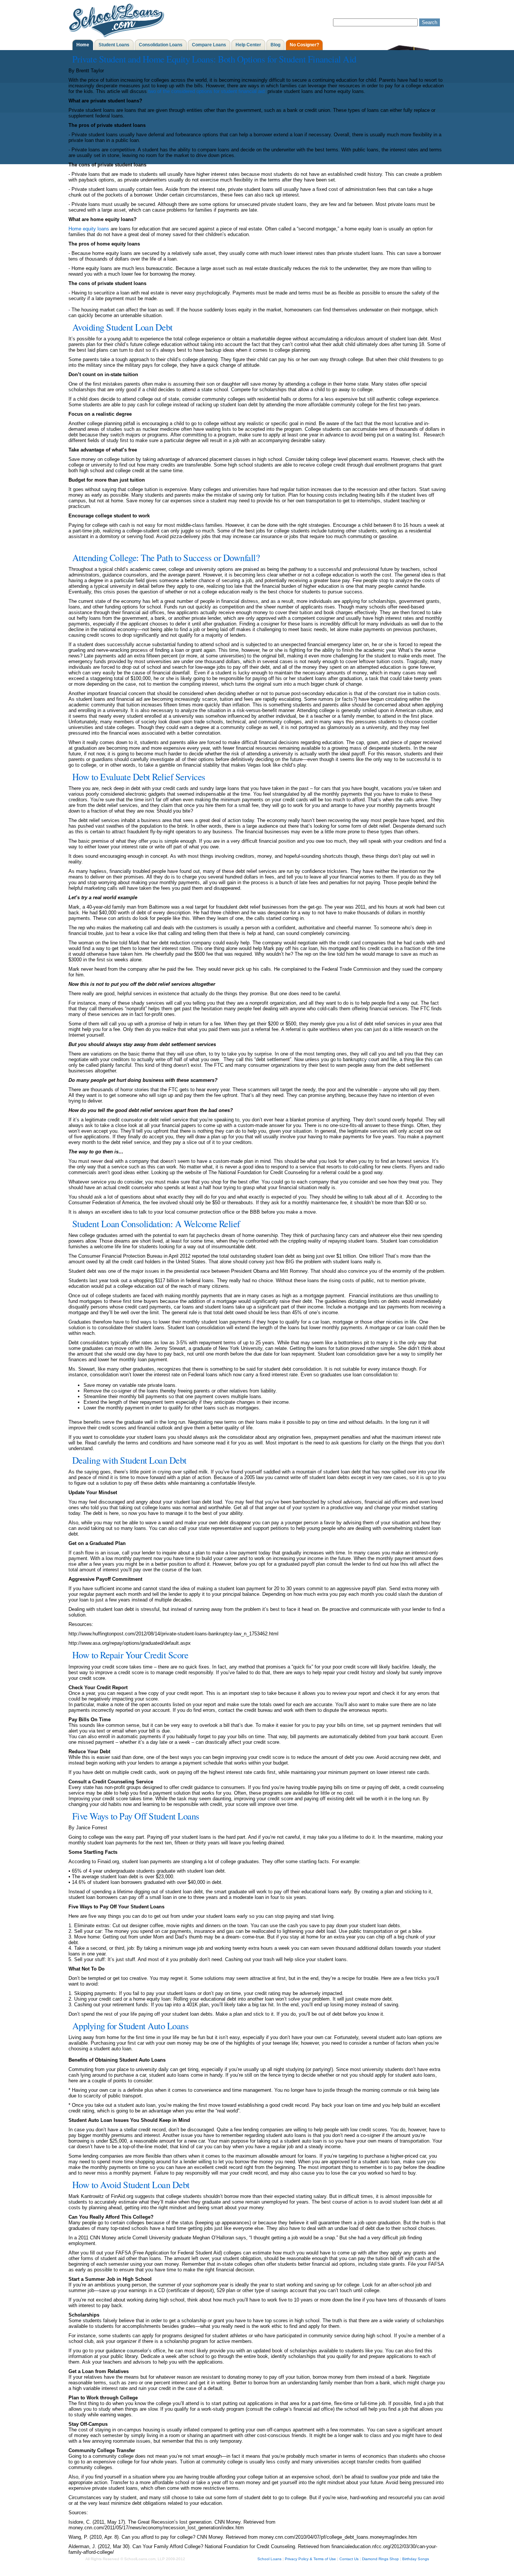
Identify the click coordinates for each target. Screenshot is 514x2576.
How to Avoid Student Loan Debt (131, 2185)
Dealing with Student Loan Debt (129, 1460)
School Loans (269, 2559)
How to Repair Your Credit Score (130, 1655)
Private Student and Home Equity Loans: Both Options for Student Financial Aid (214, 59)
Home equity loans (89, 229)
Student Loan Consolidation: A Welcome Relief (156, 1224)
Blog (275, 45)
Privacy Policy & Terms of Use (310, 2559)
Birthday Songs (416, 2559)
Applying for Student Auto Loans (131, 2026)
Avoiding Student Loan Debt (122, 327)
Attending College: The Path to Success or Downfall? (166, 557)
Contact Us (349, 2559)
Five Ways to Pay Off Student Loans (136, 1816)
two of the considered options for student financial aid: (207, 91)
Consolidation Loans (161, 45)
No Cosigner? (304, 45)
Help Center (248, 45)
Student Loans (114, 45)
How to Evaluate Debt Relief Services (139, 777)
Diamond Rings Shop (380, 2559)
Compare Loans (209, 45)
